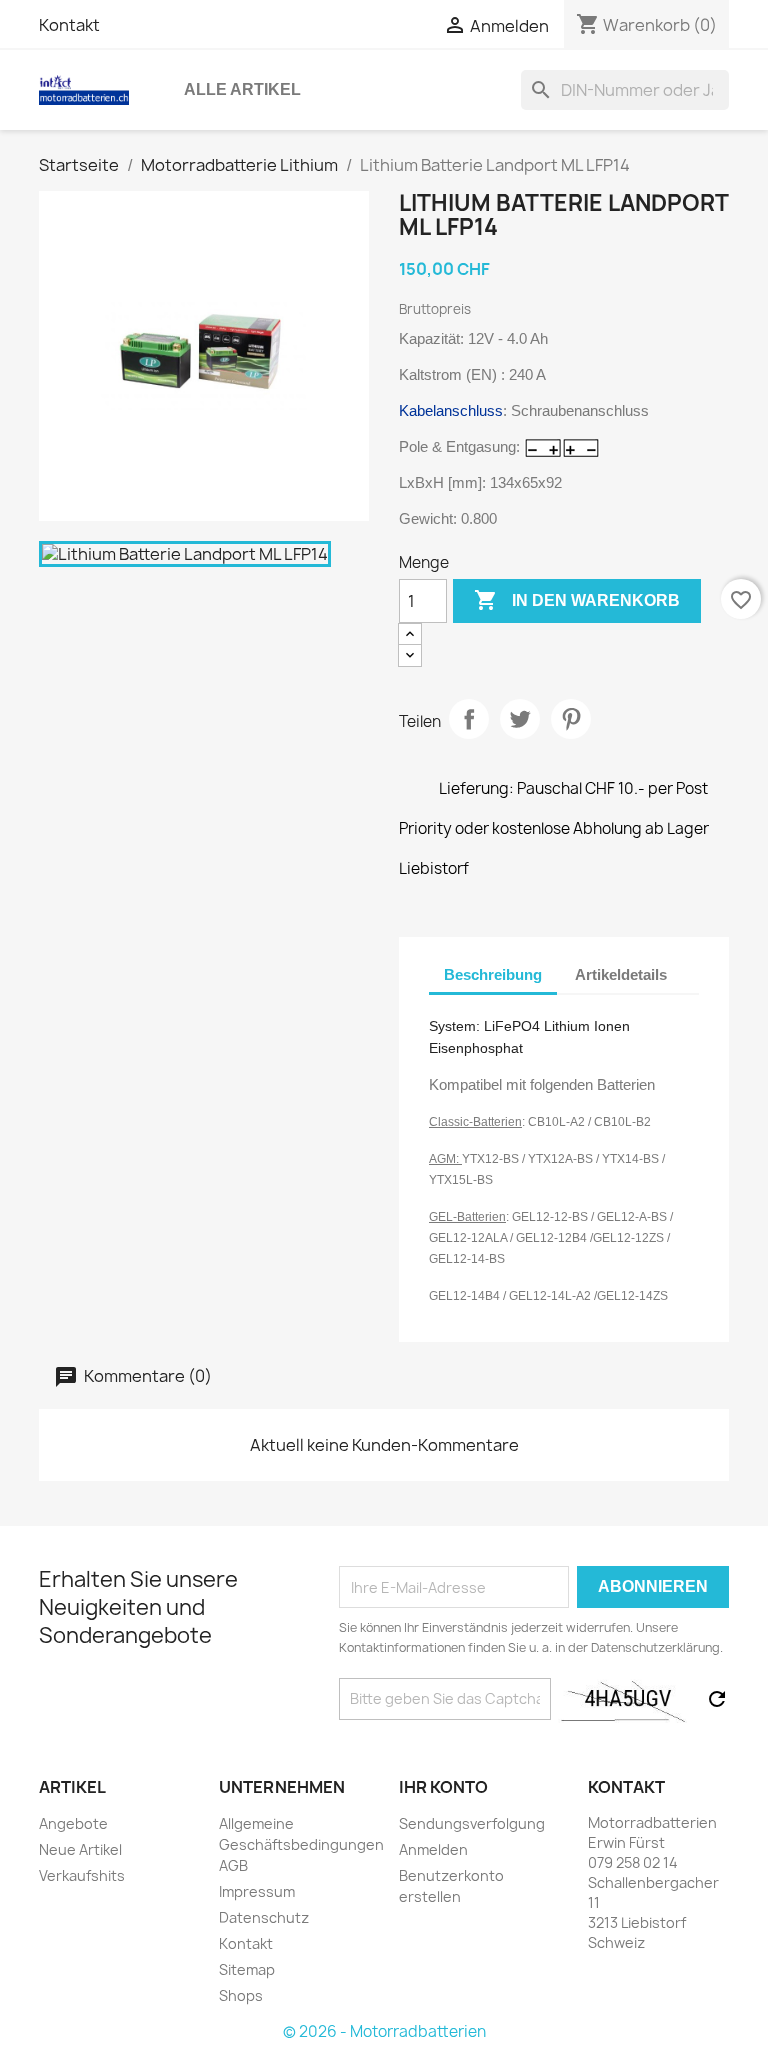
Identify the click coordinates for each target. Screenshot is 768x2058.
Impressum (257, 1891)
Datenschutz (264, 1917)
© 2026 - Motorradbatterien (384, 2031)
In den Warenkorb (577, 600)
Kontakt (69, 25)
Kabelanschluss (451, 411)
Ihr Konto (443, 1787)
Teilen (469, 719)
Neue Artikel (80, 1849)
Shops (241, 1995)
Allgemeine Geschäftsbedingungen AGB (301, 1844)
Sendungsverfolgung (472, 1823)
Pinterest (571, 719)
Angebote (73, 1823)
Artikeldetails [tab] (621, 974)
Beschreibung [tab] (493, 974)
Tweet (520, 719)
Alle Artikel (242, 89)
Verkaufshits (82, 1875)
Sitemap (247, 1969)
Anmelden (433, 1849)
